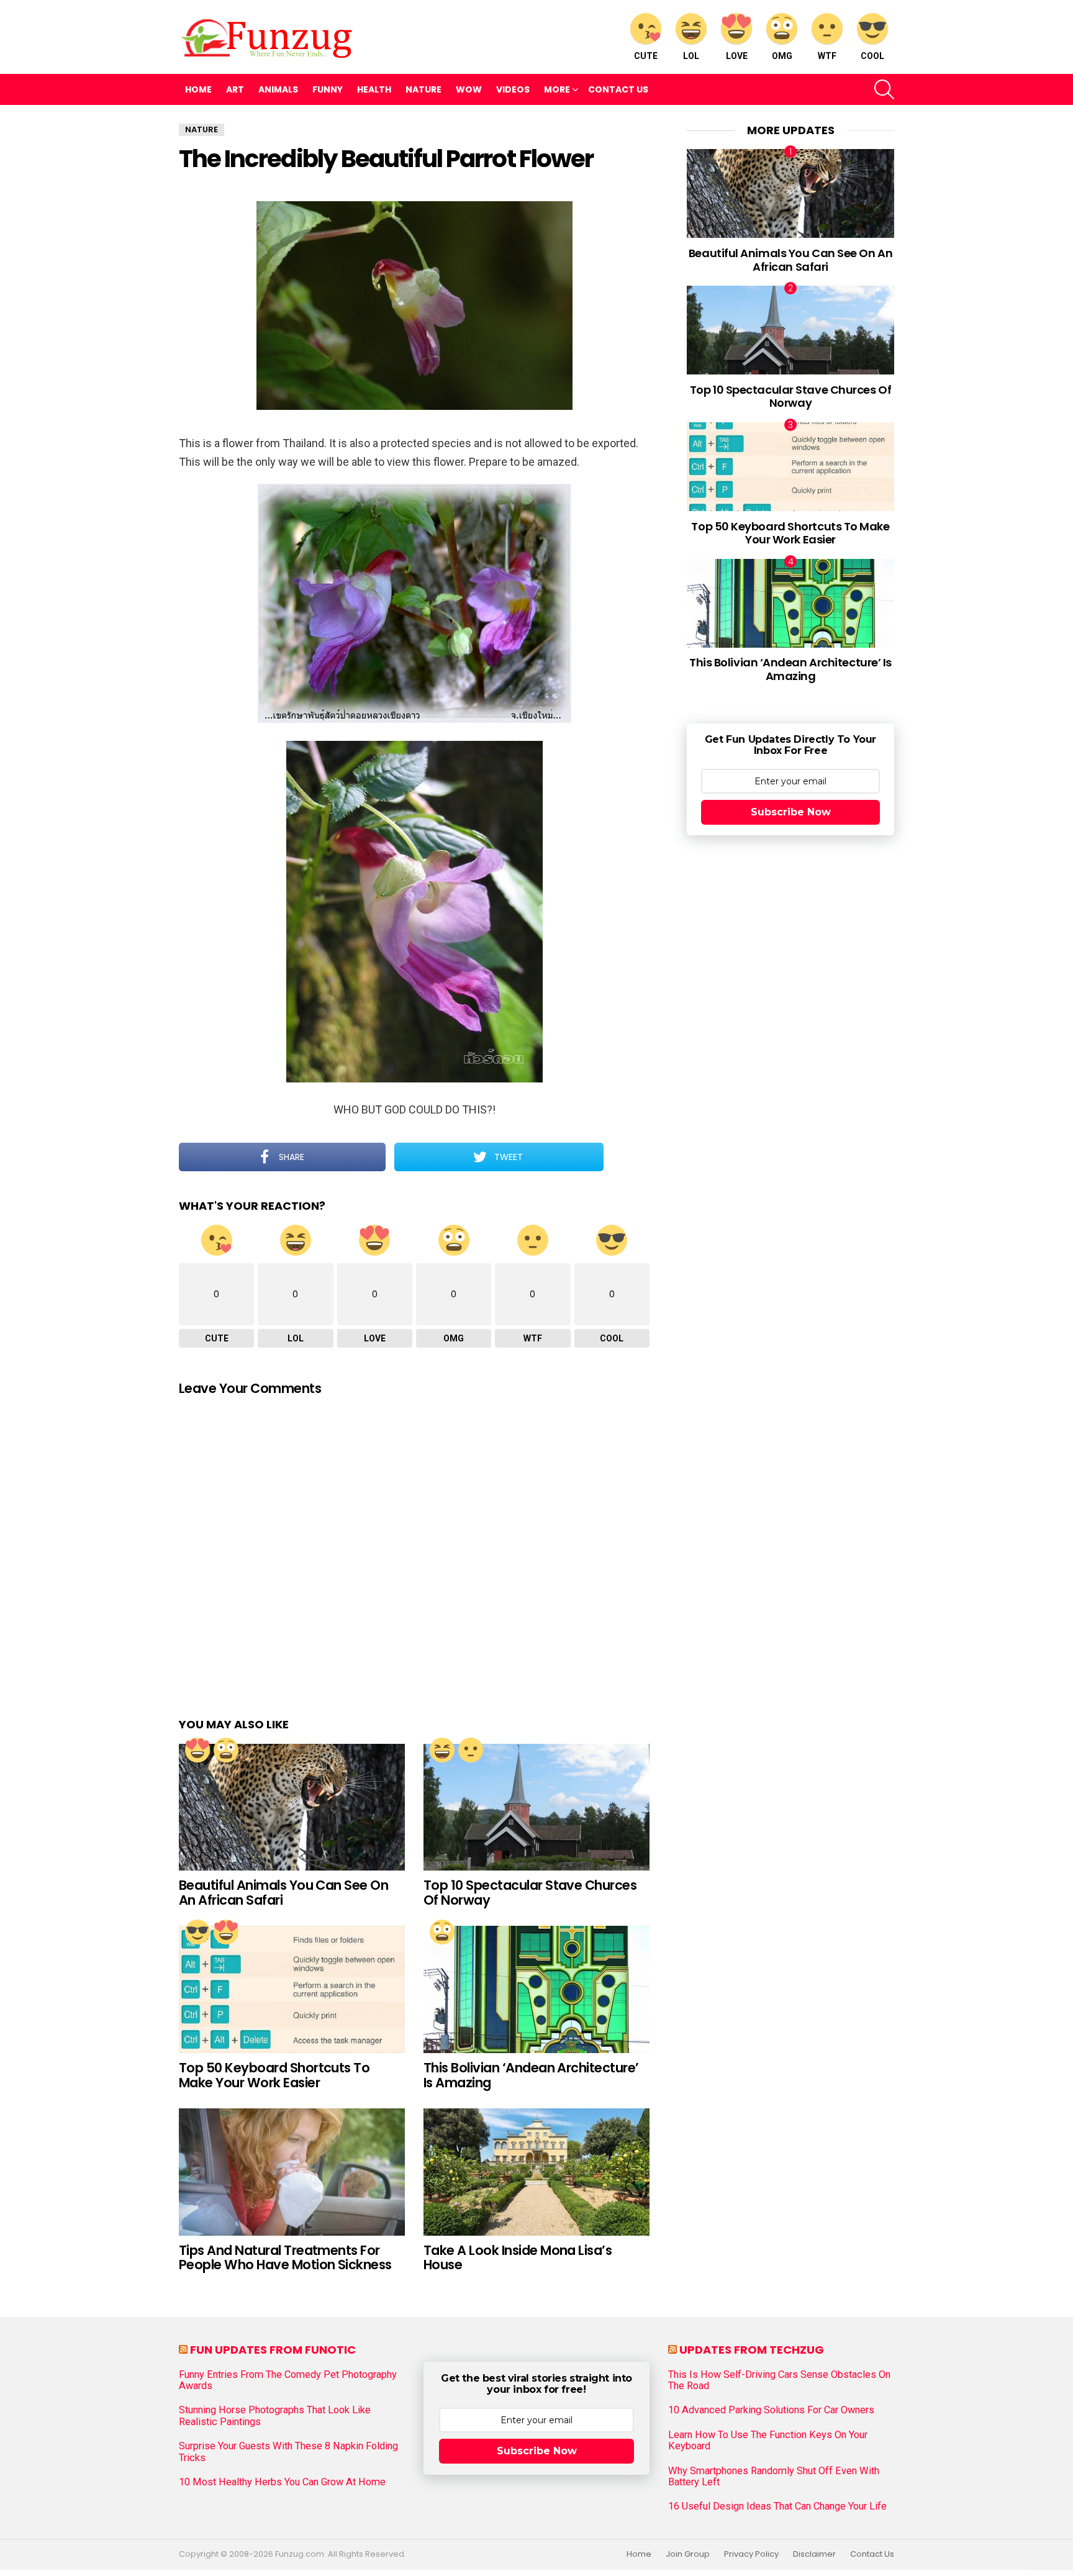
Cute (646, 56)
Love (737, 56)
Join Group (688, 2554)
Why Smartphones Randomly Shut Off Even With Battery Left (774, 2477)
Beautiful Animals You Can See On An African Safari (283, 1893)
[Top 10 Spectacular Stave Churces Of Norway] (536, 1807)
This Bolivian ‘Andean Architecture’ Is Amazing (531, 2075)
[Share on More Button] (627, 1157)
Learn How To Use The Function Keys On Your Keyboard (768, 2441)
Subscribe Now (791, 812)
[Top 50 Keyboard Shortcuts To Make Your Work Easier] (292, 1989)
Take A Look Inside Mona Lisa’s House (518, 2258)
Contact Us (618, 89)
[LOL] (442, 1750)
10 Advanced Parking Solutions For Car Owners (771, 2410)
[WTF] (471, 1750)
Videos (513, 89)
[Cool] (197, 1932)
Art (235, 89)
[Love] (197, 1750)
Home (198, 89)
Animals (278, 89)
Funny (328, 89)
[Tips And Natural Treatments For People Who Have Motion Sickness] (292, 2172)
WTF (827, 56)
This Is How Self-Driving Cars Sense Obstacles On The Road (779, 2380)
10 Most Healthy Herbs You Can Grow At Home (282, 2482)
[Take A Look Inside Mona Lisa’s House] (536, 2172)
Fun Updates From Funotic (273, 2350)
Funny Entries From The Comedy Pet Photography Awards (288, 2380)
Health (374, 89)
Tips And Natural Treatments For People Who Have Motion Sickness (285, 2258)
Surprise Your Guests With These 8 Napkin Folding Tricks (288, 2452)
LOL (691, 56)
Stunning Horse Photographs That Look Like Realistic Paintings (275, 2416)
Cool (872, 56)
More (557, 89)
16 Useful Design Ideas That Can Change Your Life (777, 2506)
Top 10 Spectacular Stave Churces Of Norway (530, 1893)
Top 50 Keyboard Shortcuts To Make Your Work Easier (274, 2075)
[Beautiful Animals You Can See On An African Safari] (292, 1807)
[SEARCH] (884, 89)
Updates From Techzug (752, 2350)
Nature (423, 89)
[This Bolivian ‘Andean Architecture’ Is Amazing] (536, 1989)
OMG (782, 56)
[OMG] (226, 1750)
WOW (469, 89)
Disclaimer (814, 2554)
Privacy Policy (751, 2554)
